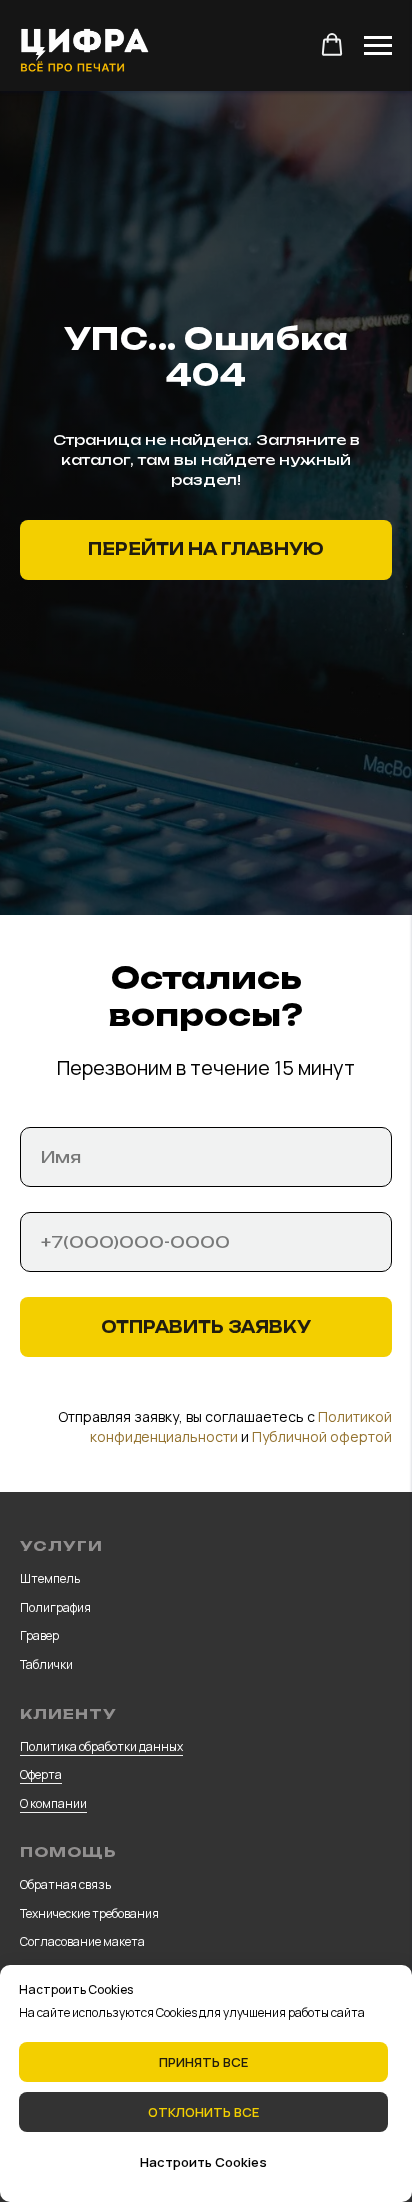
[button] (332, 45)
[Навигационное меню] (378, 46)
